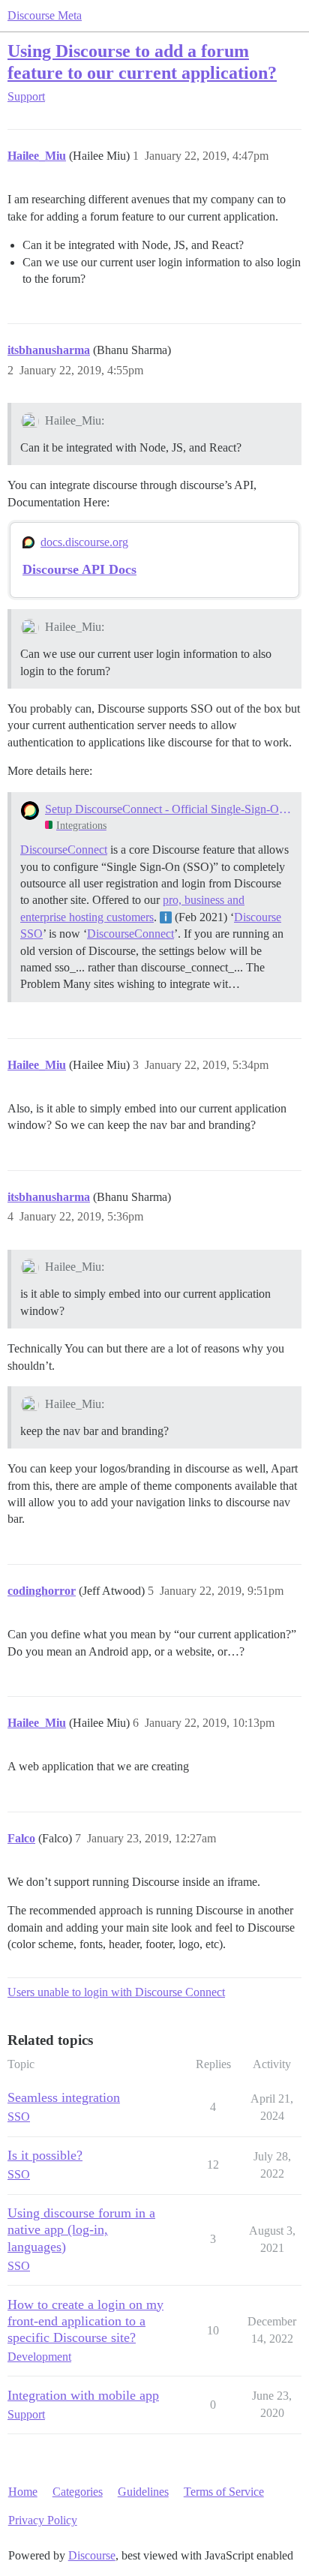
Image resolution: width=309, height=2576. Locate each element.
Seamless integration (64, 2097)
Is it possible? (45, 2155)
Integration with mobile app (83, 2395)
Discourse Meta (45, 15)
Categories (78, 2492)
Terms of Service (224, 2492)
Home (23, 2492)
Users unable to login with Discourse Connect (116, 1992)
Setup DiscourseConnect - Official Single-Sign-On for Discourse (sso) (168, 809)
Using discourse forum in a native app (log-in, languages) (81, 2229)
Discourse (92, 2555)
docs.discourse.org (84, 542)
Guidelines (143, 2492)
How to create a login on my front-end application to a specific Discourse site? (85, 2321)
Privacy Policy (43, 2520)
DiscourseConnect (64, 850)
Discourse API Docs (79, 569)
